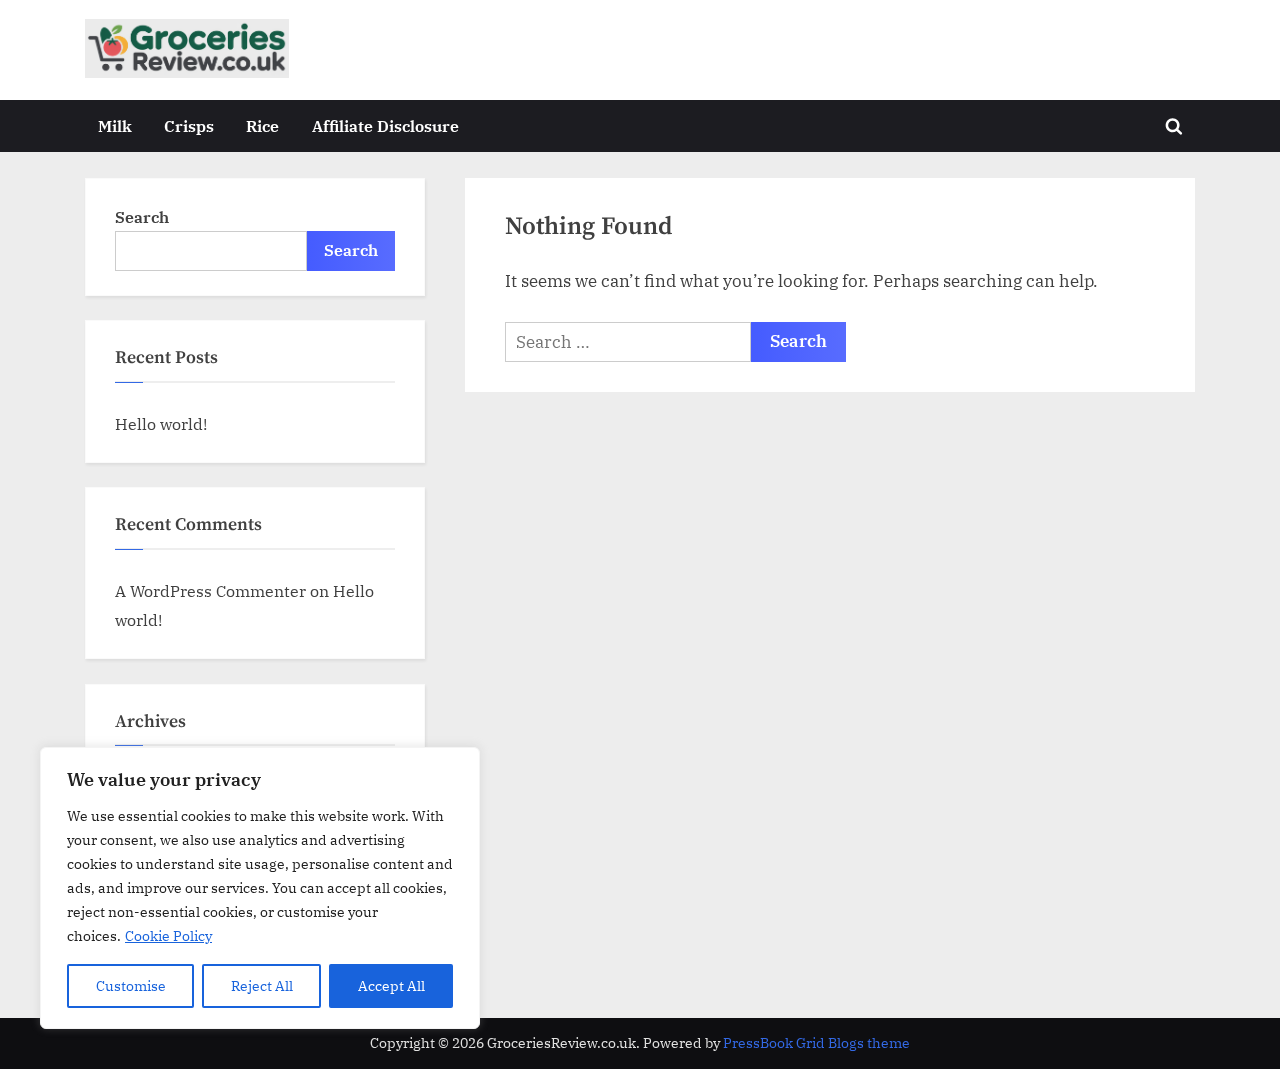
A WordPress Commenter (210, 590)
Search (142, 216)
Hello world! (161, 423)
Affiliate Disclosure (385, 125)
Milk (115, 125)
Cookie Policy (168, 936)
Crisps (189, 125)
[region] (260, 888)
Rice (262, 125)
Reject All (262, 986)
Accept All (391, 986)
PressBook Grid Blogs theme (816, 1043)
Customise (131, 986)
